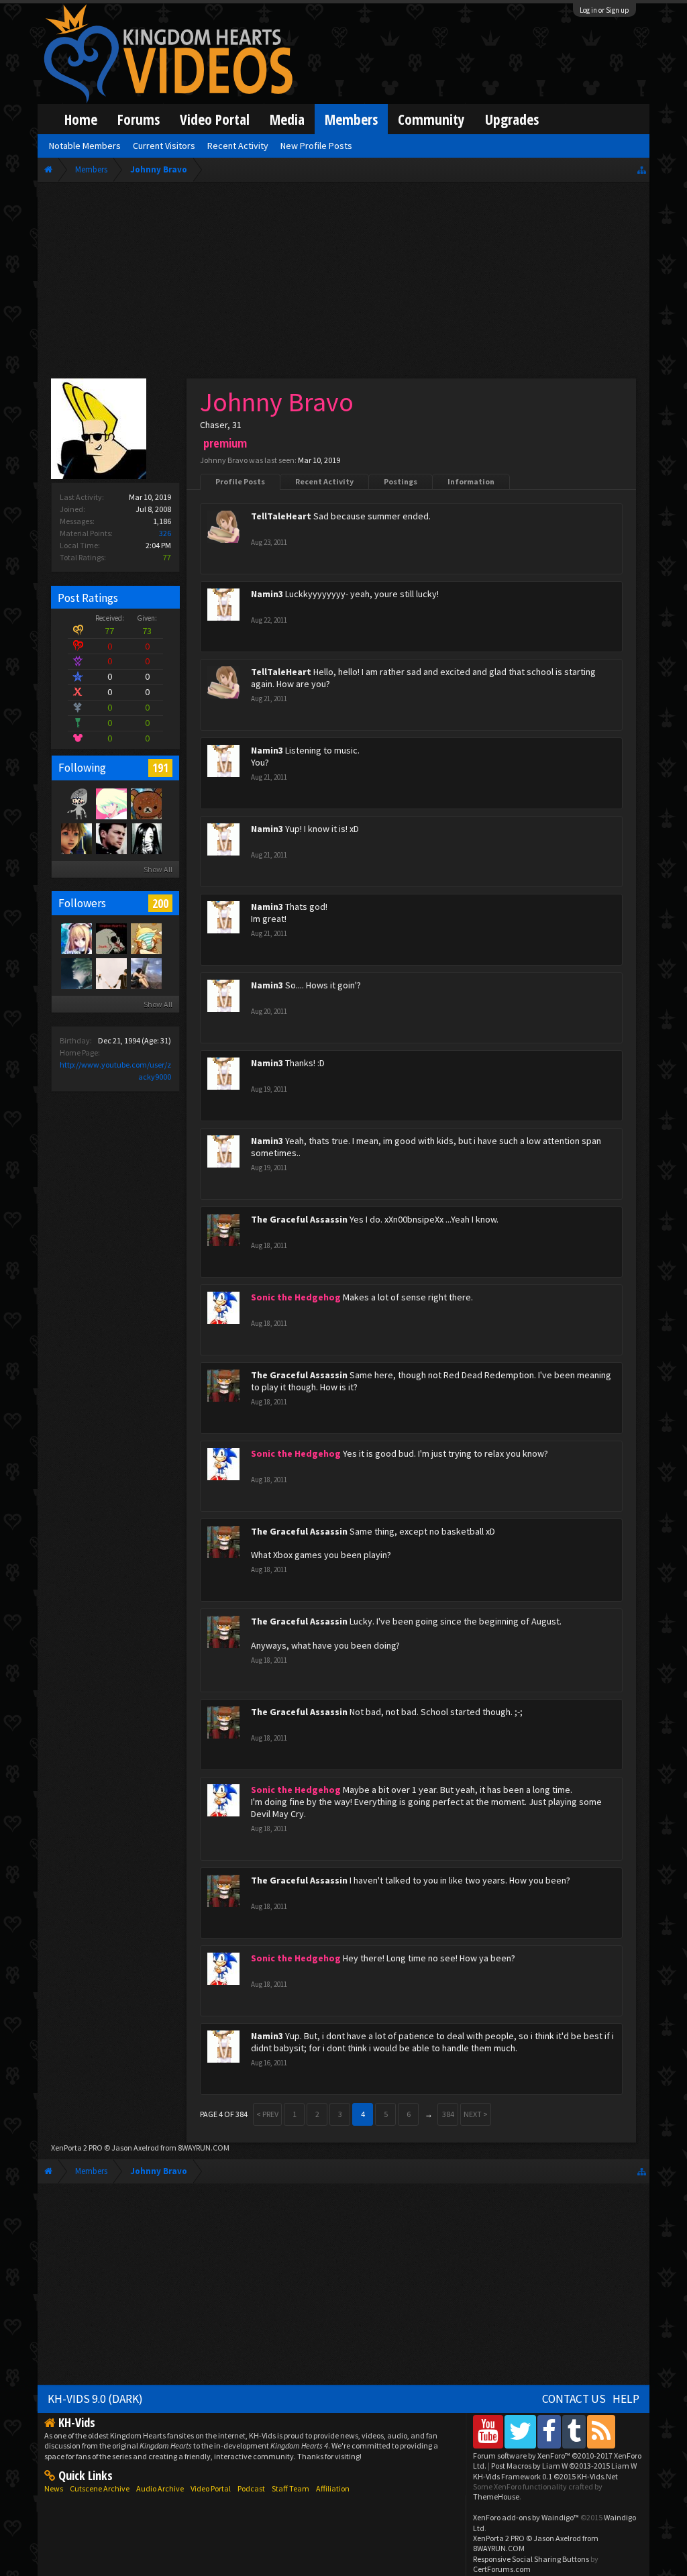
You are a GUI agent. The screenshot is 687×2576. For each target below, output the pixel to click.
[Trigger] (111, 803)
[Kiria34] (146, 973)
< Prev (267, 2114)
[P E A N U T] (76, 838)
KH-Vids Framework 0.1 (545, 2476)
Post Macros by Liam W (564, 2466)
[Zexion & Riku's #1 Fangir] (76, 803)
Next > (476, 2114)
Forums (139, 119)
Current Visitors (164, 146)
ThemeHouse (496, 2496)
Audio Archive (160, 2488)
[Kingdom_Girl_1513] (76, 938)
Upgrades (512, 119)
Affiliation (333, 2488)
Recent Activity (324, 481)
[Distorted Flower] (111, 973)
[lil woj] (76, 973)
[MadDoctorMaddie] (111, 838)
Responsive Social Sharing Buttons (531, 2559)
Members (351, 119)
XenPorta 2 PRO (77, 2148)
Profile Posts (240, 481)
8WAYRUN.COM (204, 2148)
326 (165, 533)
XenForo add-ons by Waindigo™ (526, 2517)
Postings (401, 481)
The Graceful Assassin (299, 1219)
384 (448, 2114)
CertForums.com (502, 2569)
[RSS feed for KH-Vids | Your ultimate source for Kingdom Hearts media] (601, 2431)
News (54, 2488)
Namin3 (267, 594)
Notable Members (85, 146)
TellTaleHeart (281, 516)
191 (160, 768)
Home (81, 119)
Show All (158, 869)
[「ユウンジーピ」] (146, 938)
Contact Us (574, 2399)
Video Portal (215, 119)
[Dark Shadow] (146, 838)
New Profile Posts (316, 146)
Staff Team (290, 2488)
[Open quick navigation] (642, 169)
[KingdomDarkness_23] (111, 938)
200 (160, 903)
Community (431, 119)
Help (626, 2399)
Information (471, 481)
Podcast (251, 2488)
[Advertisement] (343, 283)
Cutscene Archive (100, 2488)
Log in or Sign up (604, 10)
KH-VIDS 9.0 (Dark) (95, 2399)
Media (287, 119)
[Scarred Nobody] (146, 803)
